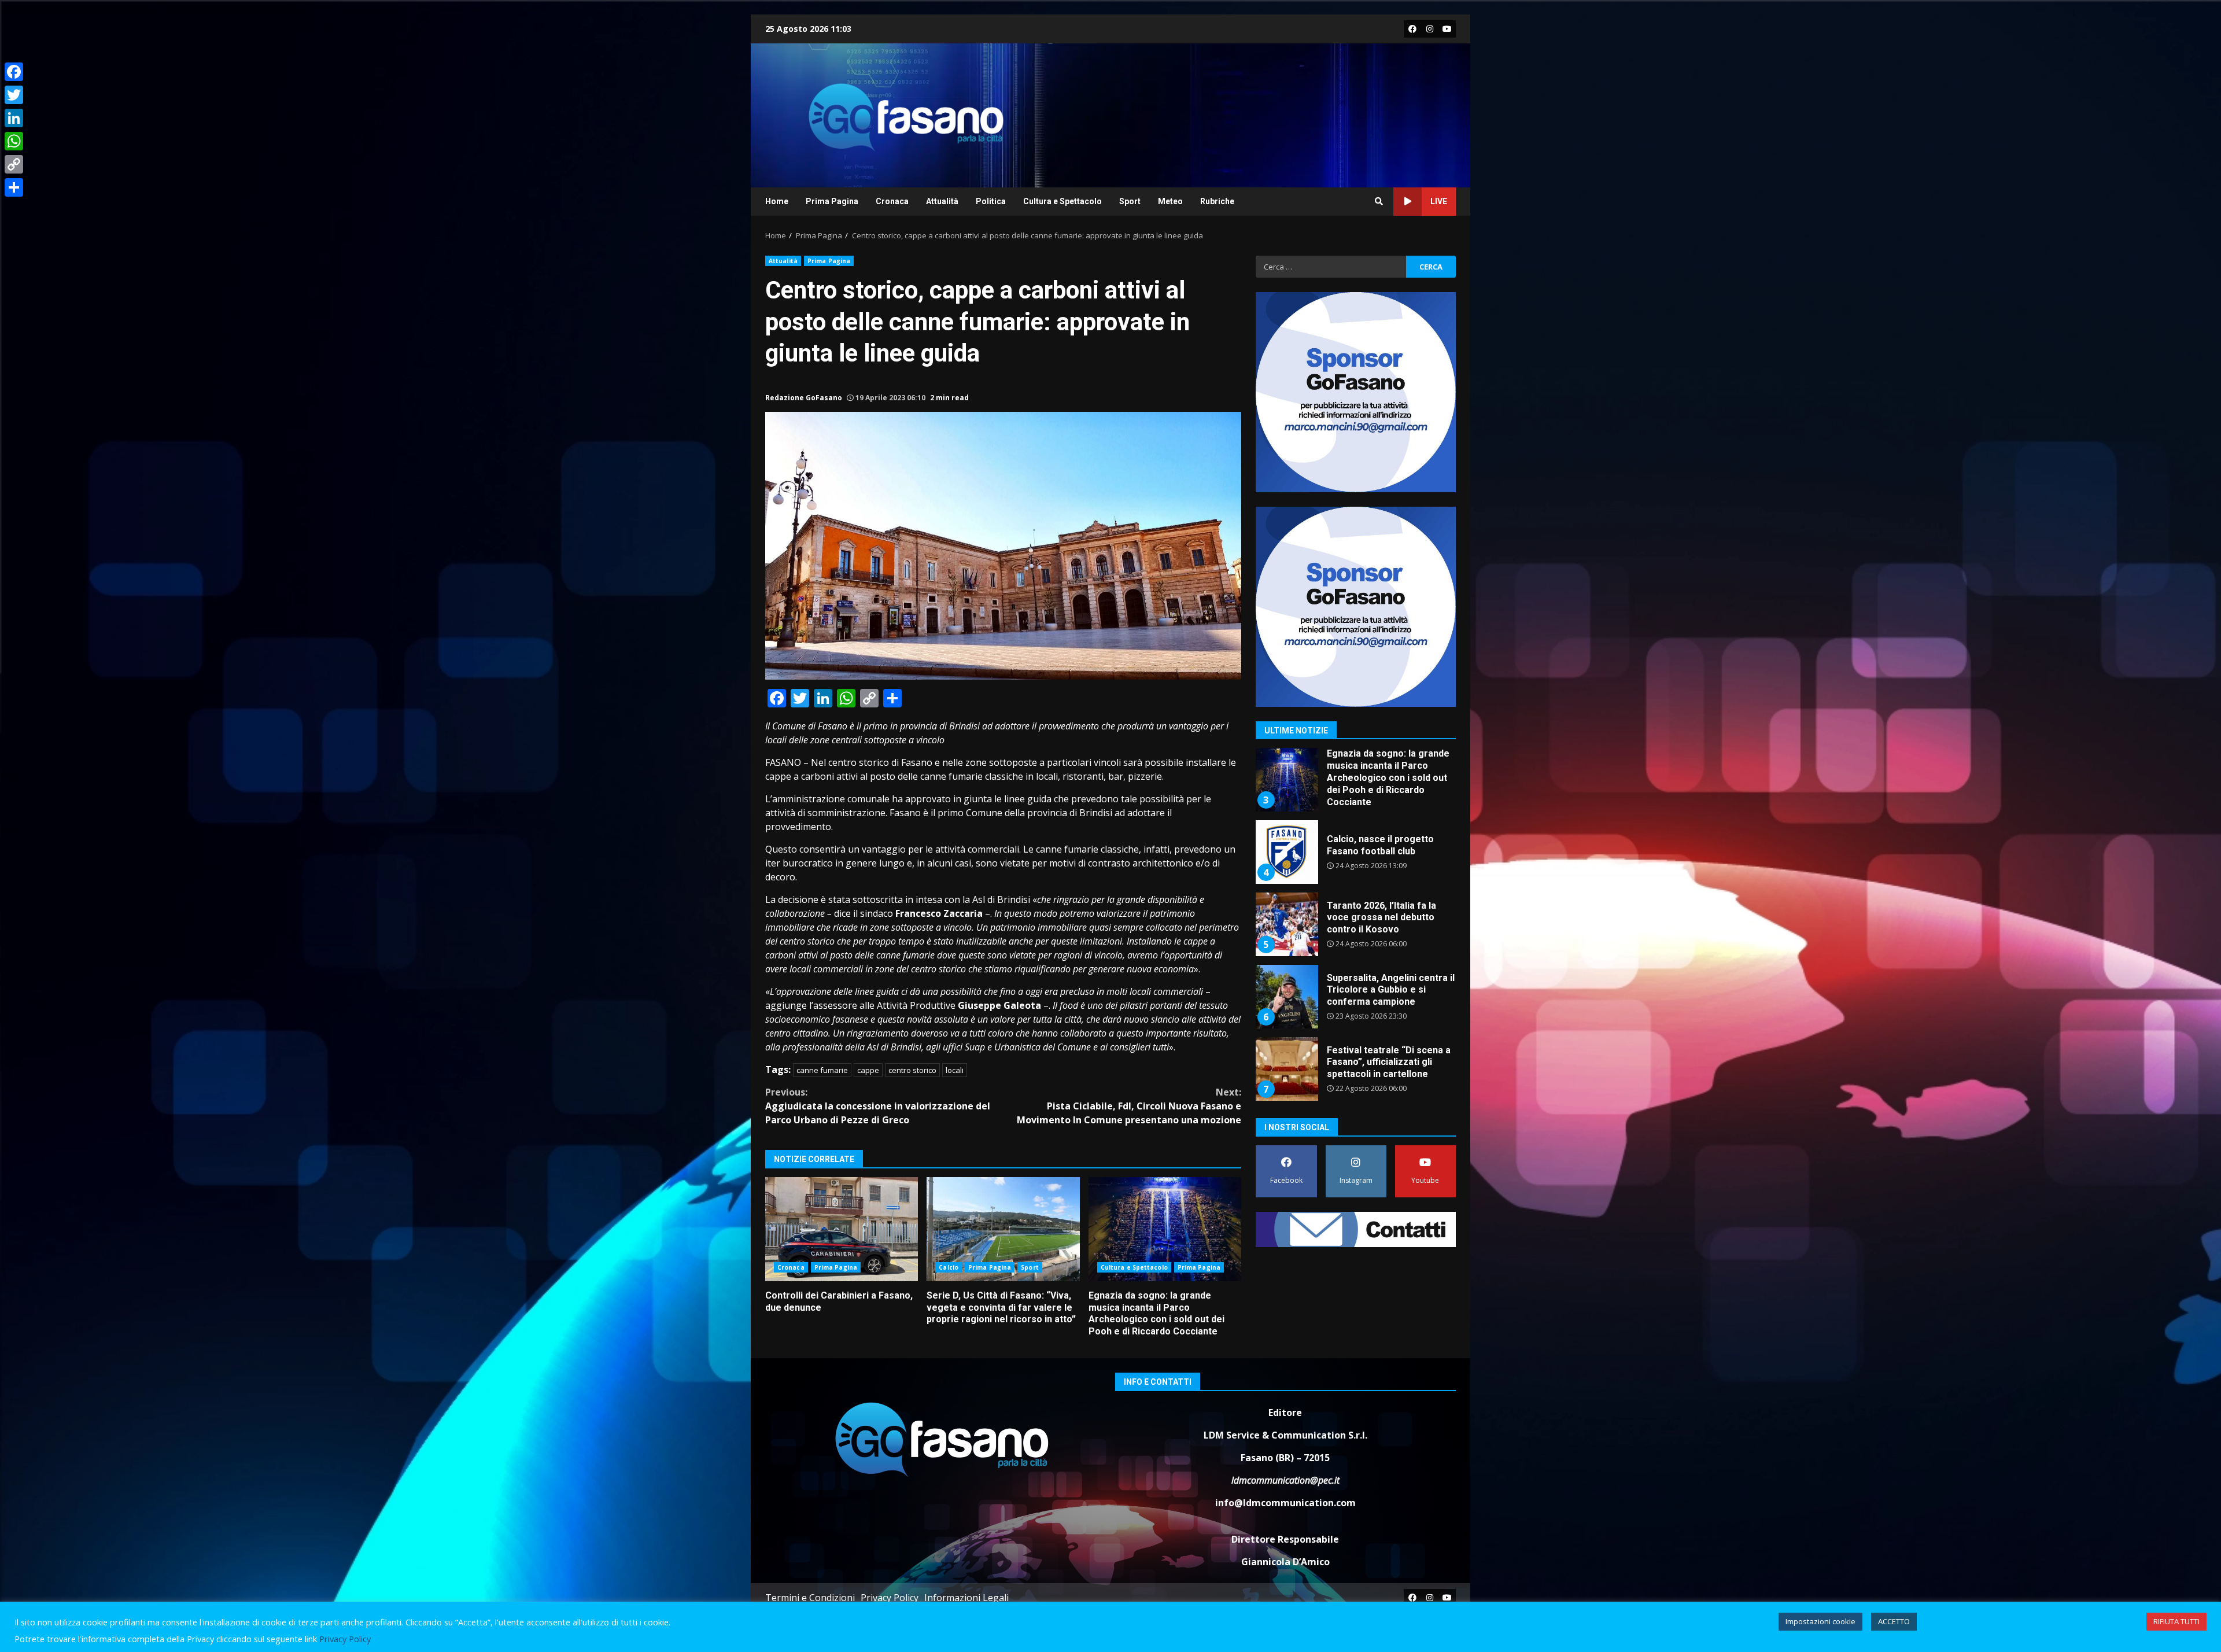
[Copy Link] (14, 164)
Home (777, 201)
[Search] (1379, 201)
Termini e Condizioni (810, 1598)
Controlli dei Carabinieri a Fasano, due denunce (842, 1229)
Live (1439, 201)
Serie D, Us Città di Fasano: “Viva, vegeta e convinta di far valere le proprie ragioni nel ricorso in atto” (1003, 1229)
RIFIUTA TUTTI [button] (2176, 1621)
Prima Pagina (832, 201)
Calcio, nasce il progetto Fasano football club (1286, 780)
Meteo (1170, 201)
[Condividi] (14, 187)
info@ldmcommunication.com (1285, 1503)
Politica (991, 201)
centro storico (912, 1070)
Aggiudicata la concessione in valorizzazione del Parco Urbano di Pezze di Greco (878, 1106)
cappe (868, 1070)
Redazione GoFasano (804, 398)
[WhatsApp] (14, 141)
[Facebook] (14, 72)
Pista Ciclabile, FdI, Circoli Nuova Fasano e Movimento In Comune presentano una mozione (1129, 1106)
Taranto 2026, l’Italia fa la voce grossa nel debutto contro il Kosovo (1286, 852)
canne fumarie (822, 1070)
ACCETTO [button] (1894, 1621)
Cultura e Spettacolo (1062, 201)
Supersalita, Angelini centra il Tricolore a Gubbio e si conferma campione (1286, 924)
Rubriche (1217, 201)
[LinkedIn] (14, 118)
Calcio (949, 1267)
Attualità (942, 201)
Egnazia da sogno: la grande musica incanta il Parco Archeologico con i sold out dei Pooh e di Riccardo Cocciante (1165, 1229)
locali (955, 1070)
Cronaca (892, 201)
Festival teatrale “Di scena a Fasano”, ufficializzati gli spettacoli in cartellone (1286, 997)
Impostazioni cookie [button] (1820, 1621)
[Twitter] (14, 95)
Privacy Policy (890, 1598)
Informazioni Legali (966, 1598)
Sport (1130, 201)
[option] (1356, 784)
